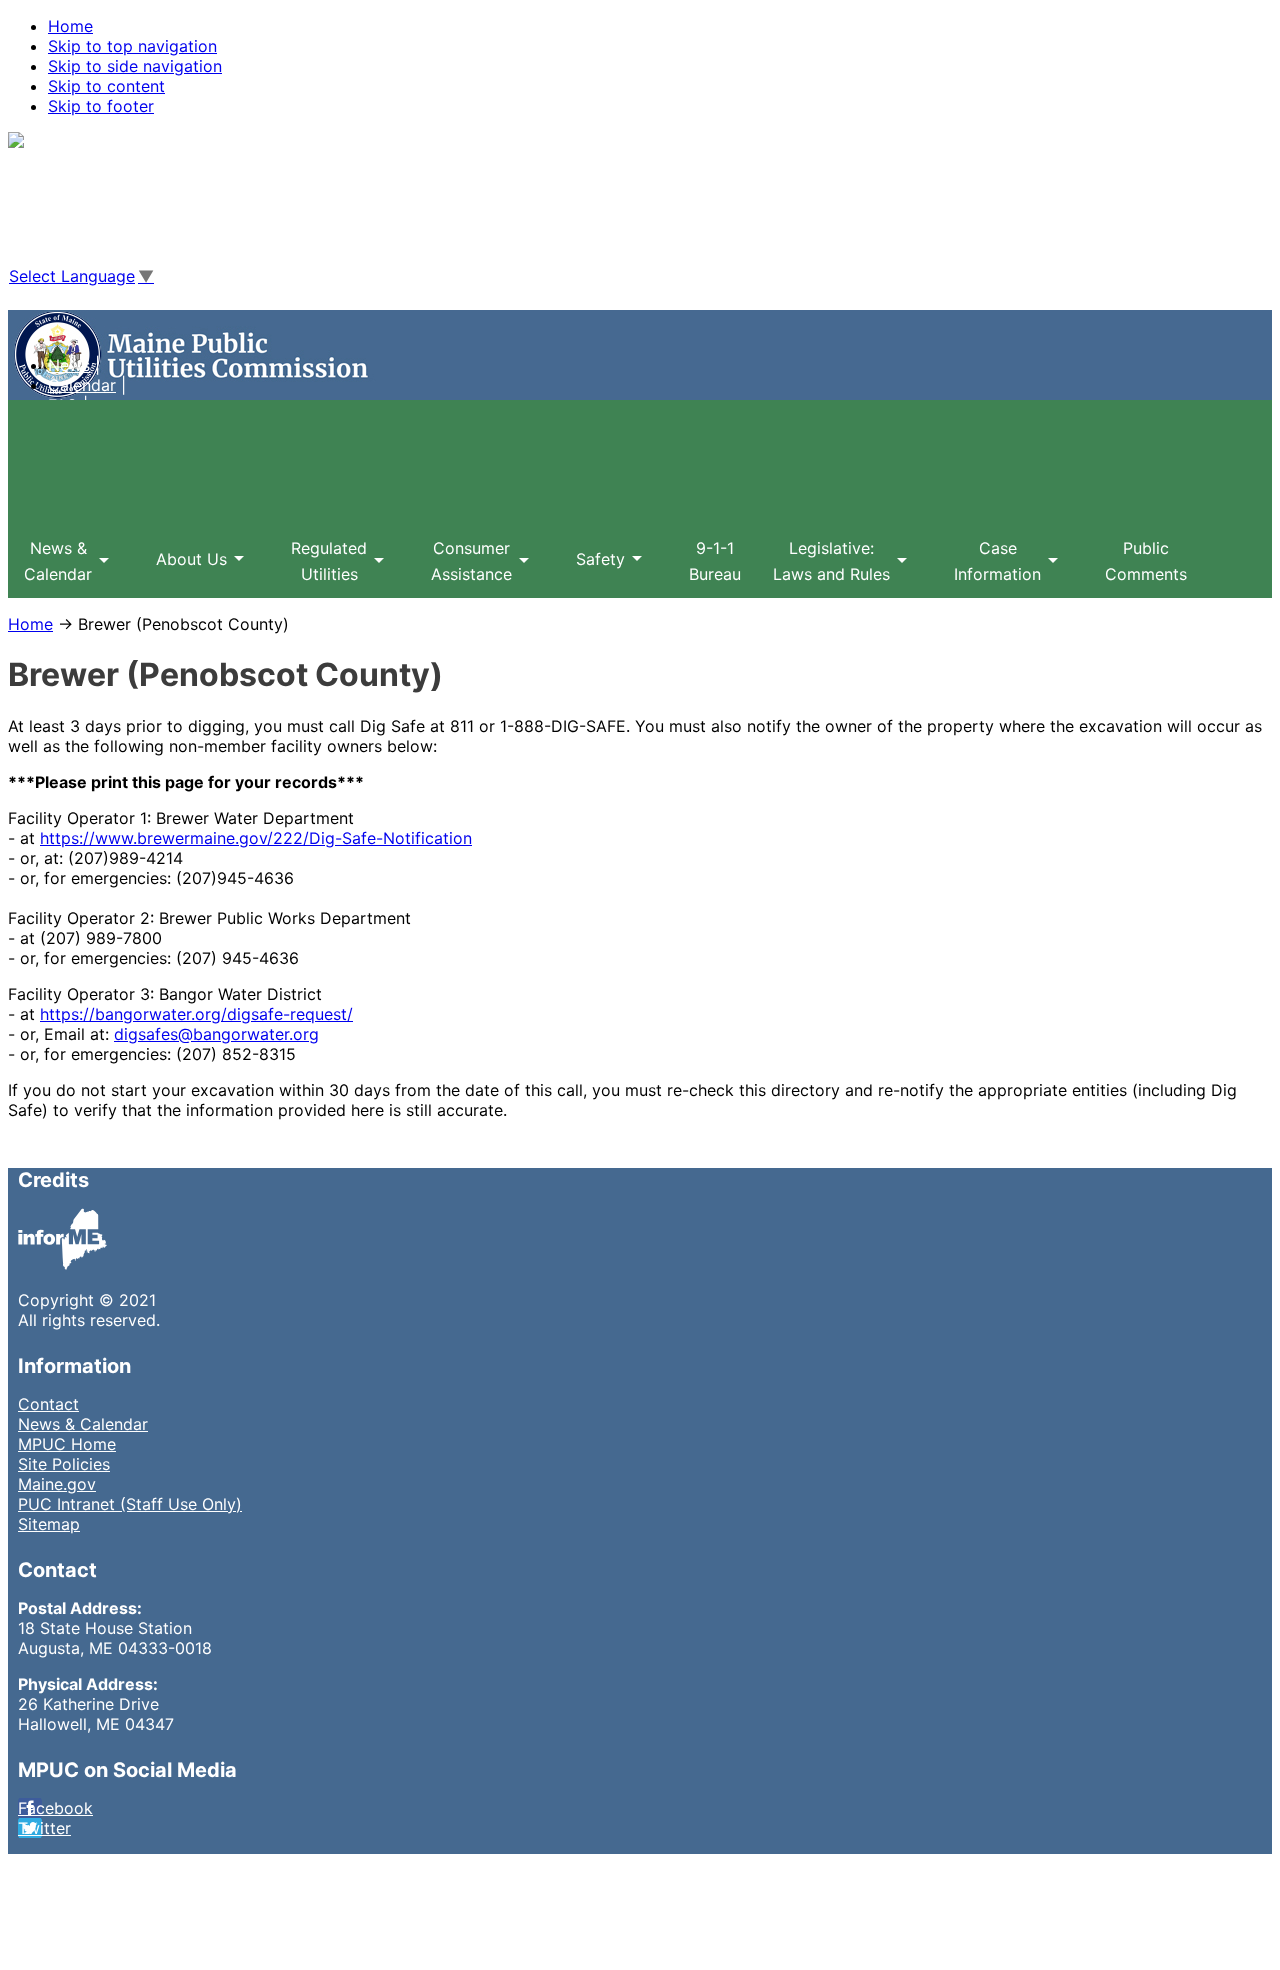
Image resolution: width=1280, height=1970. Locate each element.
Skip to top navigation (132, 46)
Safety (592, 571)
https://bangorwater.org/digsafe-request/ (196, 1014)
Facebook (55, 1808)
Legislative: (823, 568)
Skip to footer (101, 106)
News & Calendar (83, 1424)
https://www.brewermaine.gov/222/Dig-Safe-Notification (256, 838)
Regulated (321, 568)
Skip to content (106, 86)
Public (1146, 561)
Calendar (82, 385)
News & (50, 568)
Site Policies (64, 1464)
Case (989, 568)
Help (65, 218)
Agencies (82, 178)
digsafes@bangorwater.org (216, 1034)
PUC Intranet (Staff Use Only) (130, 1504)
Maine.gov (57, 1484)
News (69, 365)
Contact (48, 1404)
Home (70, 26)
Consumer (463, 568)
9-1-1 (715, 561)
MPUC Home (67, 1444)
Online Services (106, 198)
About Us (183, 571)
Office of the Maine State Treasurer (213, 324)
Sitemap (49, 1524)
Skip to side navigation (135, 66)
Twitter (44, 1828)
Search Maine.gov (115, 238)
